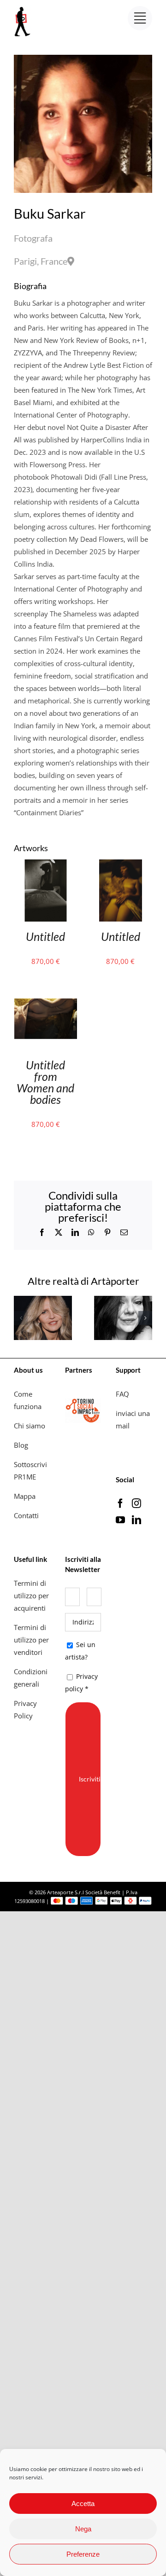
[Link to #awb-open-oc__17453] (140, 18)
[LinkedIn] (136, 1520)
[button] (21, 1318)
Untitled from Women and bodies (45, 1082)
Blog (21, 1445)
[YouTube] (120, 1520)
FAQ (122, 1394)
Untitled (45, 936)
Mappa (25, 1496)
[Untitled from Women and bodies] (46, 993)
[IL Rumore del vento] (123, 1300)
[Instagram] (136, 1503)
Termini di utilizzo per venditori (31, 1640)
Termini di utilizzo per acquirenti (31, 1595)
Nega (83, 2529)
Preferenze (83, 2554)
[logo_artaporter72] (23, 8)
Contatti (26, 1515)
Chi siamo (30, 1426)
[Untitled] (46, 865)
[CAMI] (43, 1300)
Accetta (83, 2503)
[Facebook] (120, 1503)
